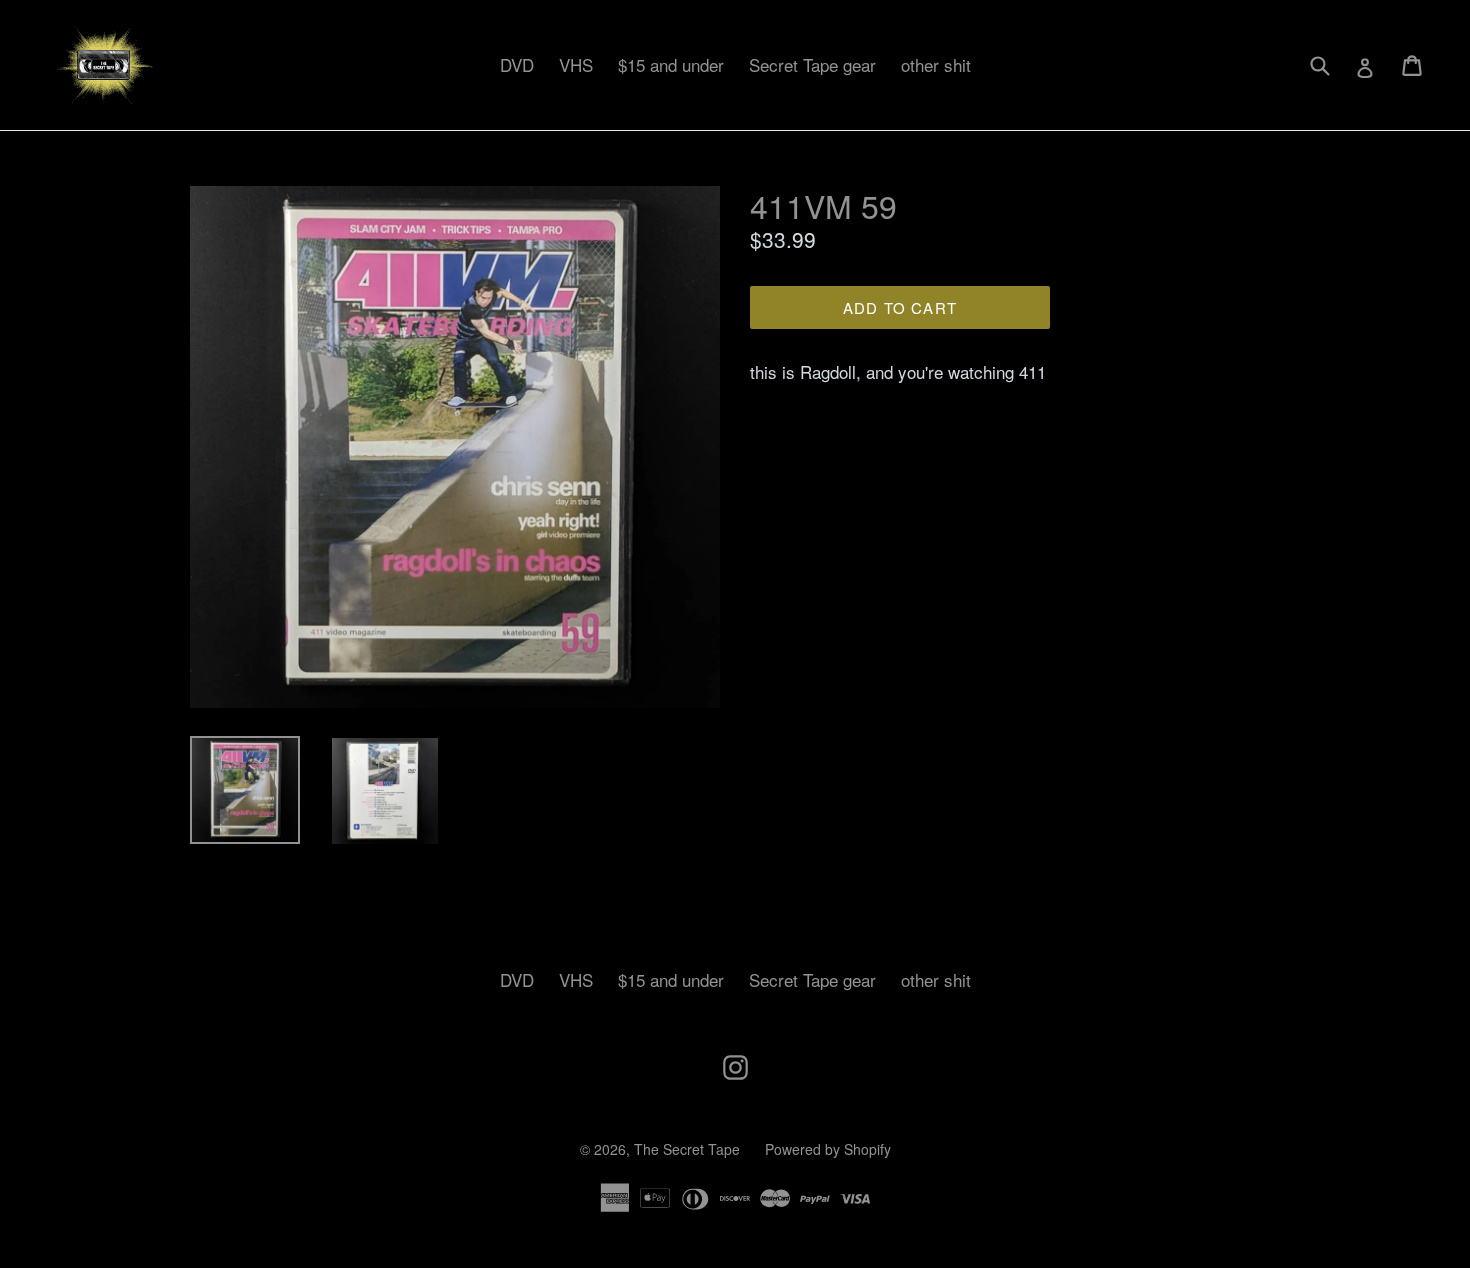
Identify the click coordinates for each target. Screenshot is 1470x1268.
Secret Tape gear (812, 64)
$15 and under (671, 64)
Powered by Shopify (828, 1149)
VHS (576, 64)
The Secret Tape (687, 1149)
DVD (517, 64)
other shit (936, 64)
